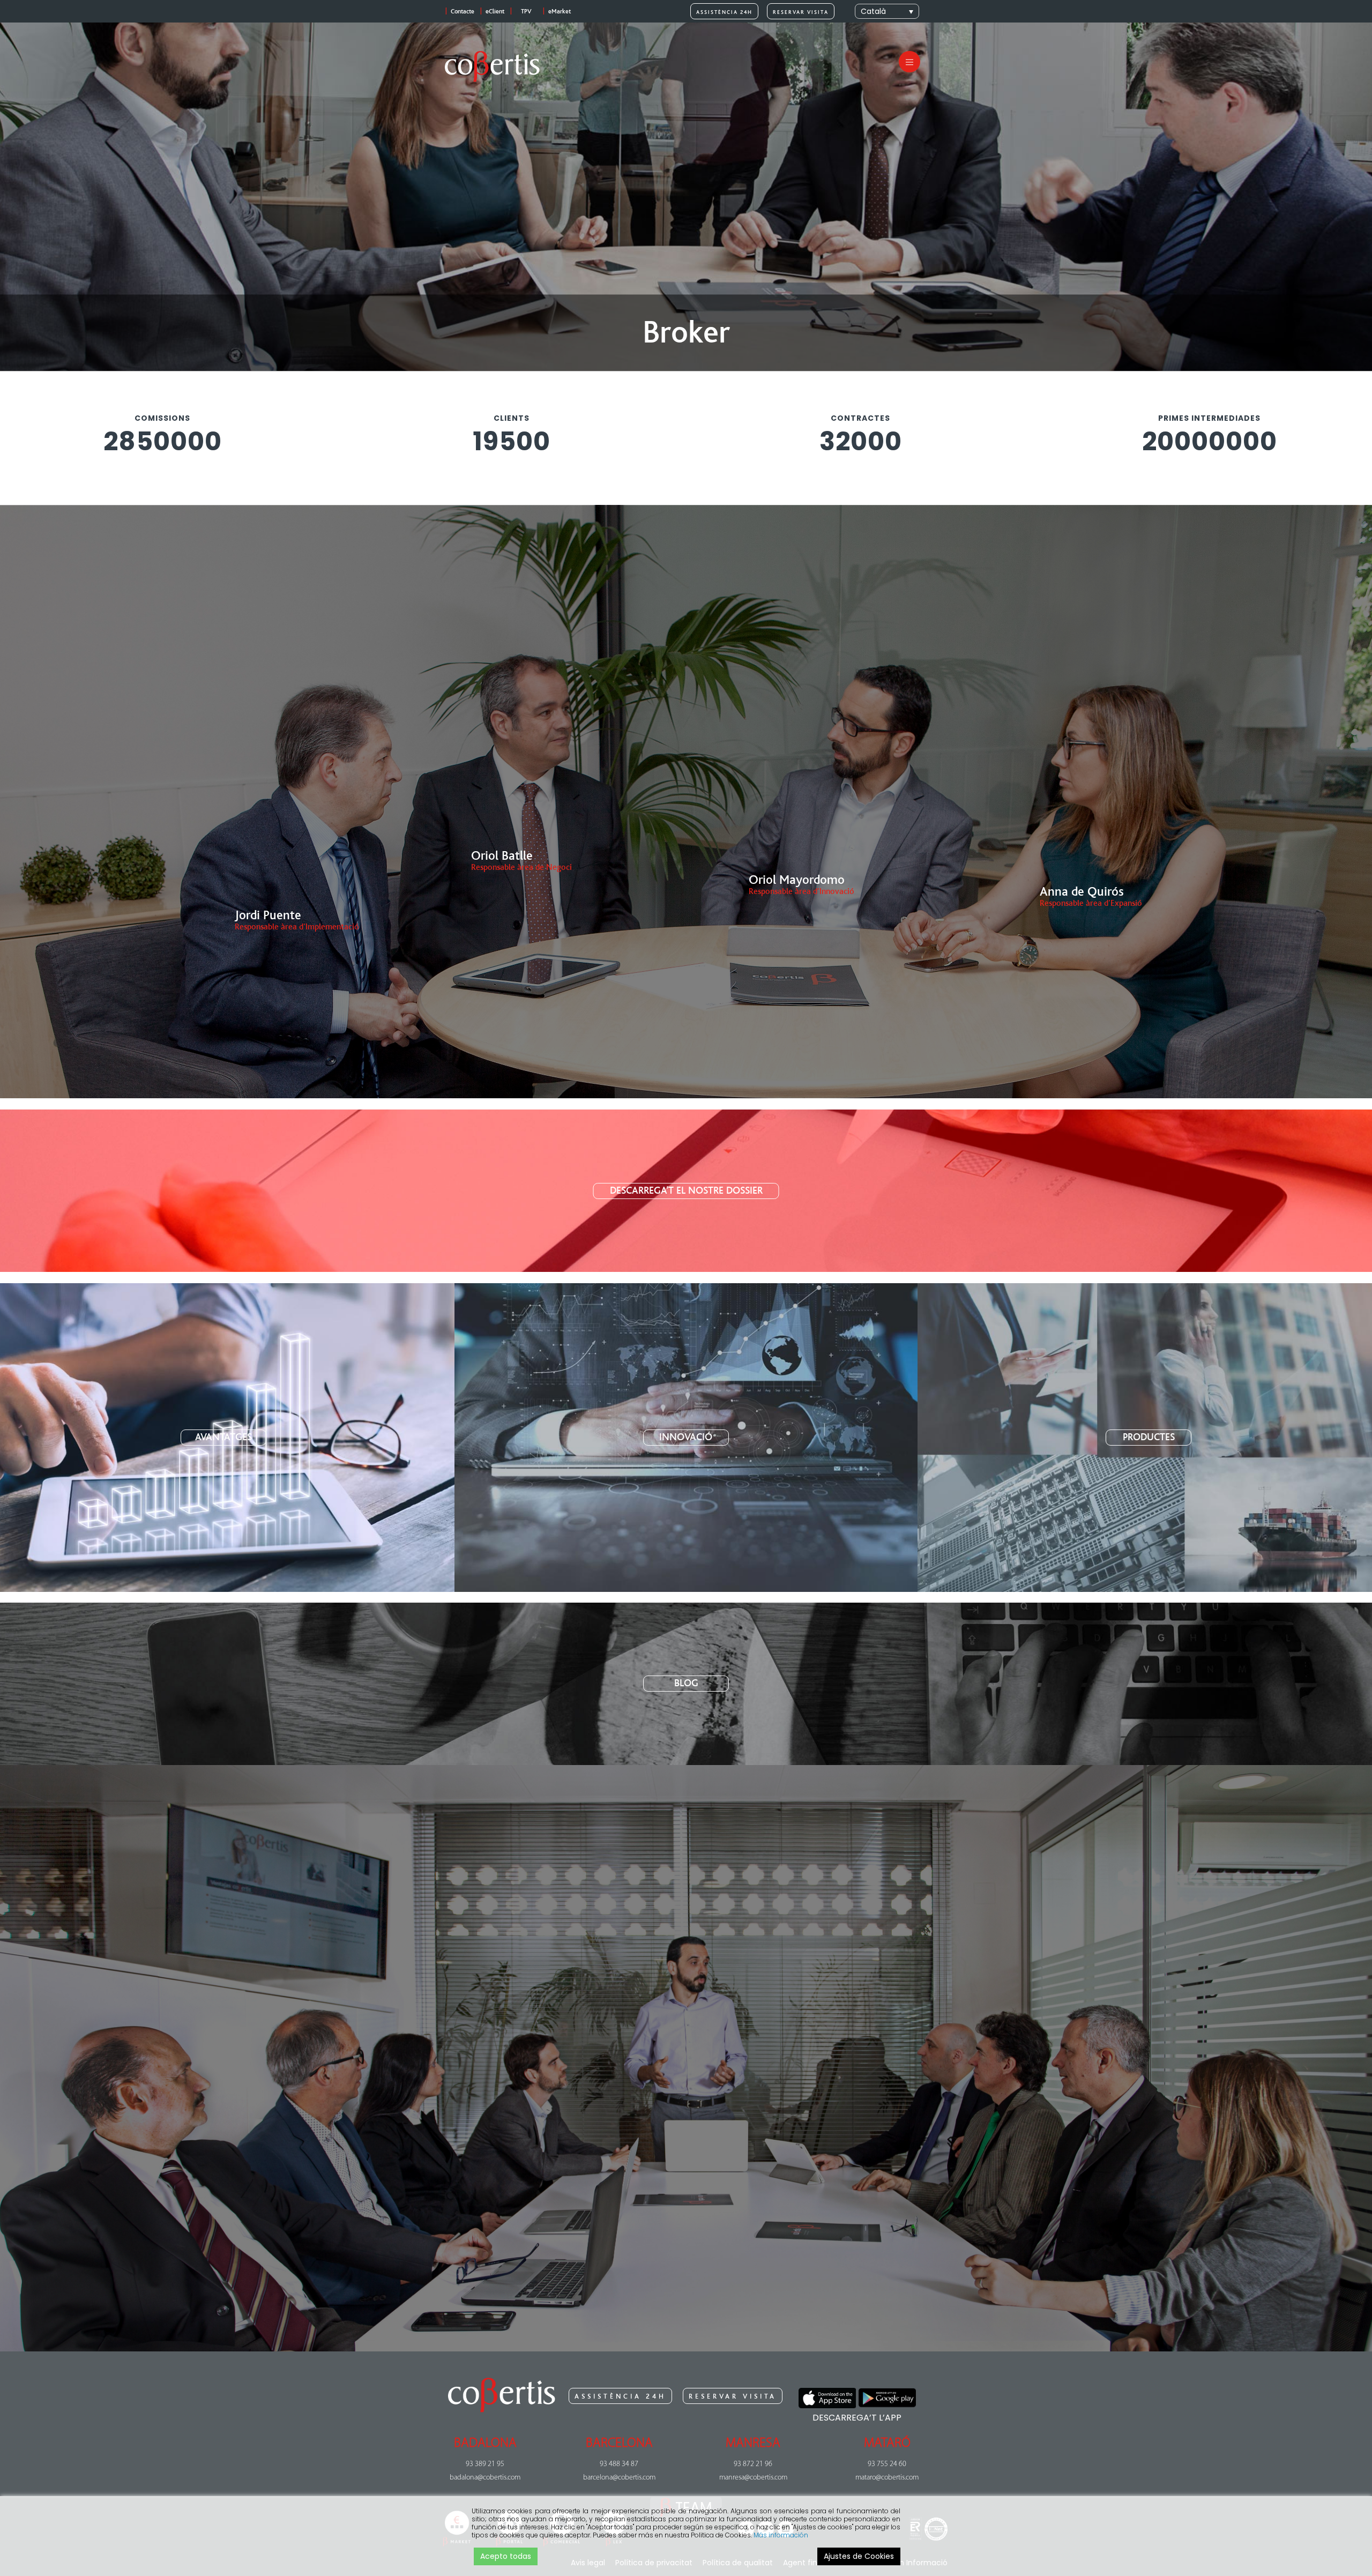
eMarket (560, 12)
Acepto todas (506, 2556)
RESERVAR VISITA (801, 12)
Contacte (463, 12)
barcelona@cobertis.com (619, 2478)
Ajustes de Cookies (859, 2556)
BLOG (686, 1683)
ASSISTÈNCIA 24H (724, 12)
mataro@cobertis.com (887, 2478)
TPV (526, 12)
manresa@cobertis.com (753, 2478)
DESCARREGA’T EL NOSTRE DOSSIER (686, 1191)
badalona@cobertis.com (485, 2478)
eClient (495, 12)
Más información (781, 2535)
